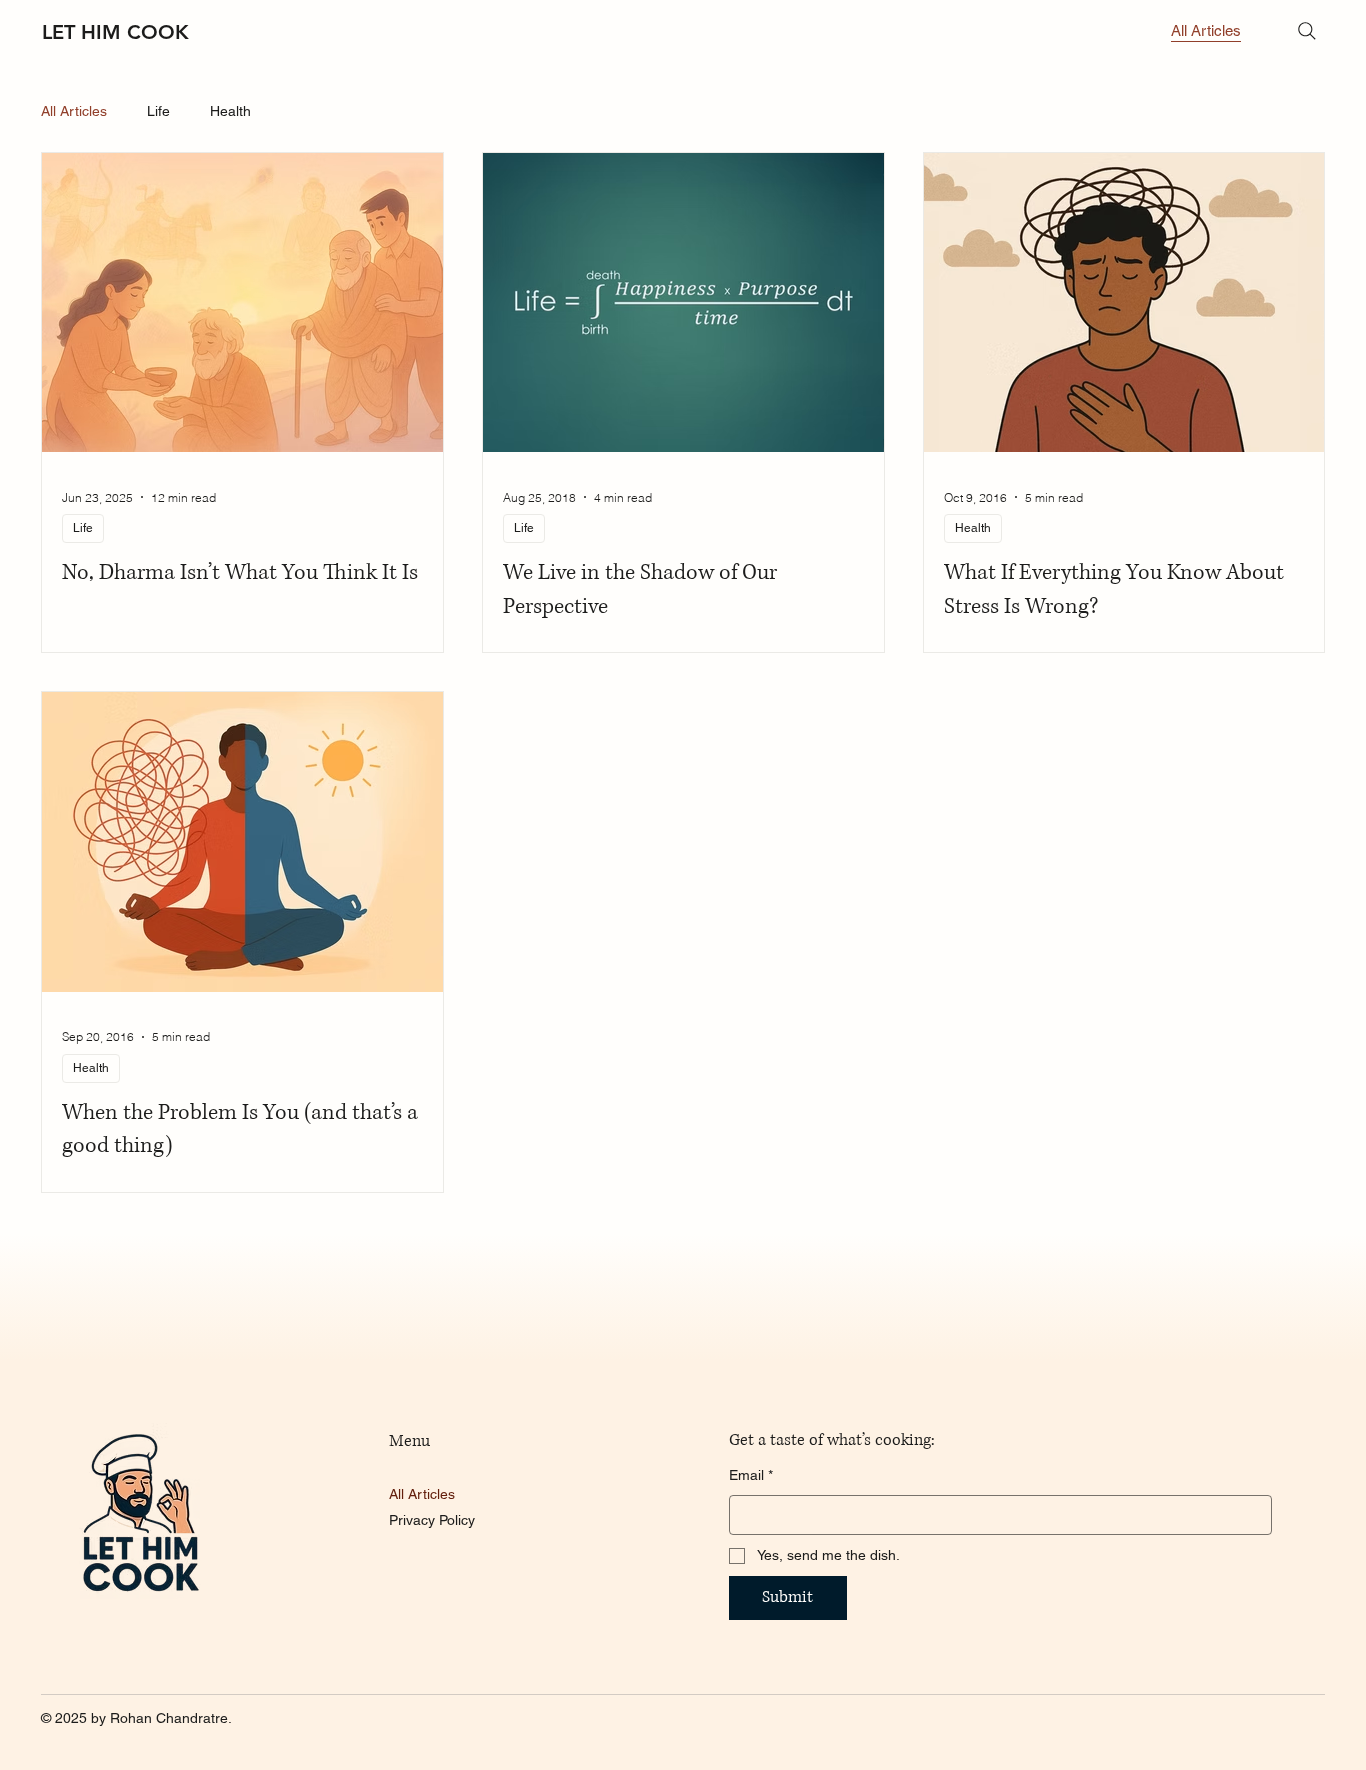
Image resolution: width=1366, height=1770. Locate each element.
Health (230, 111)
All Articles (74, 111)
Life (158, 111)
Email (751, 1475)
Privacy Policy (432, 1520)
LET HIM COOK (115, 32)
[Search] (1307, 31)
